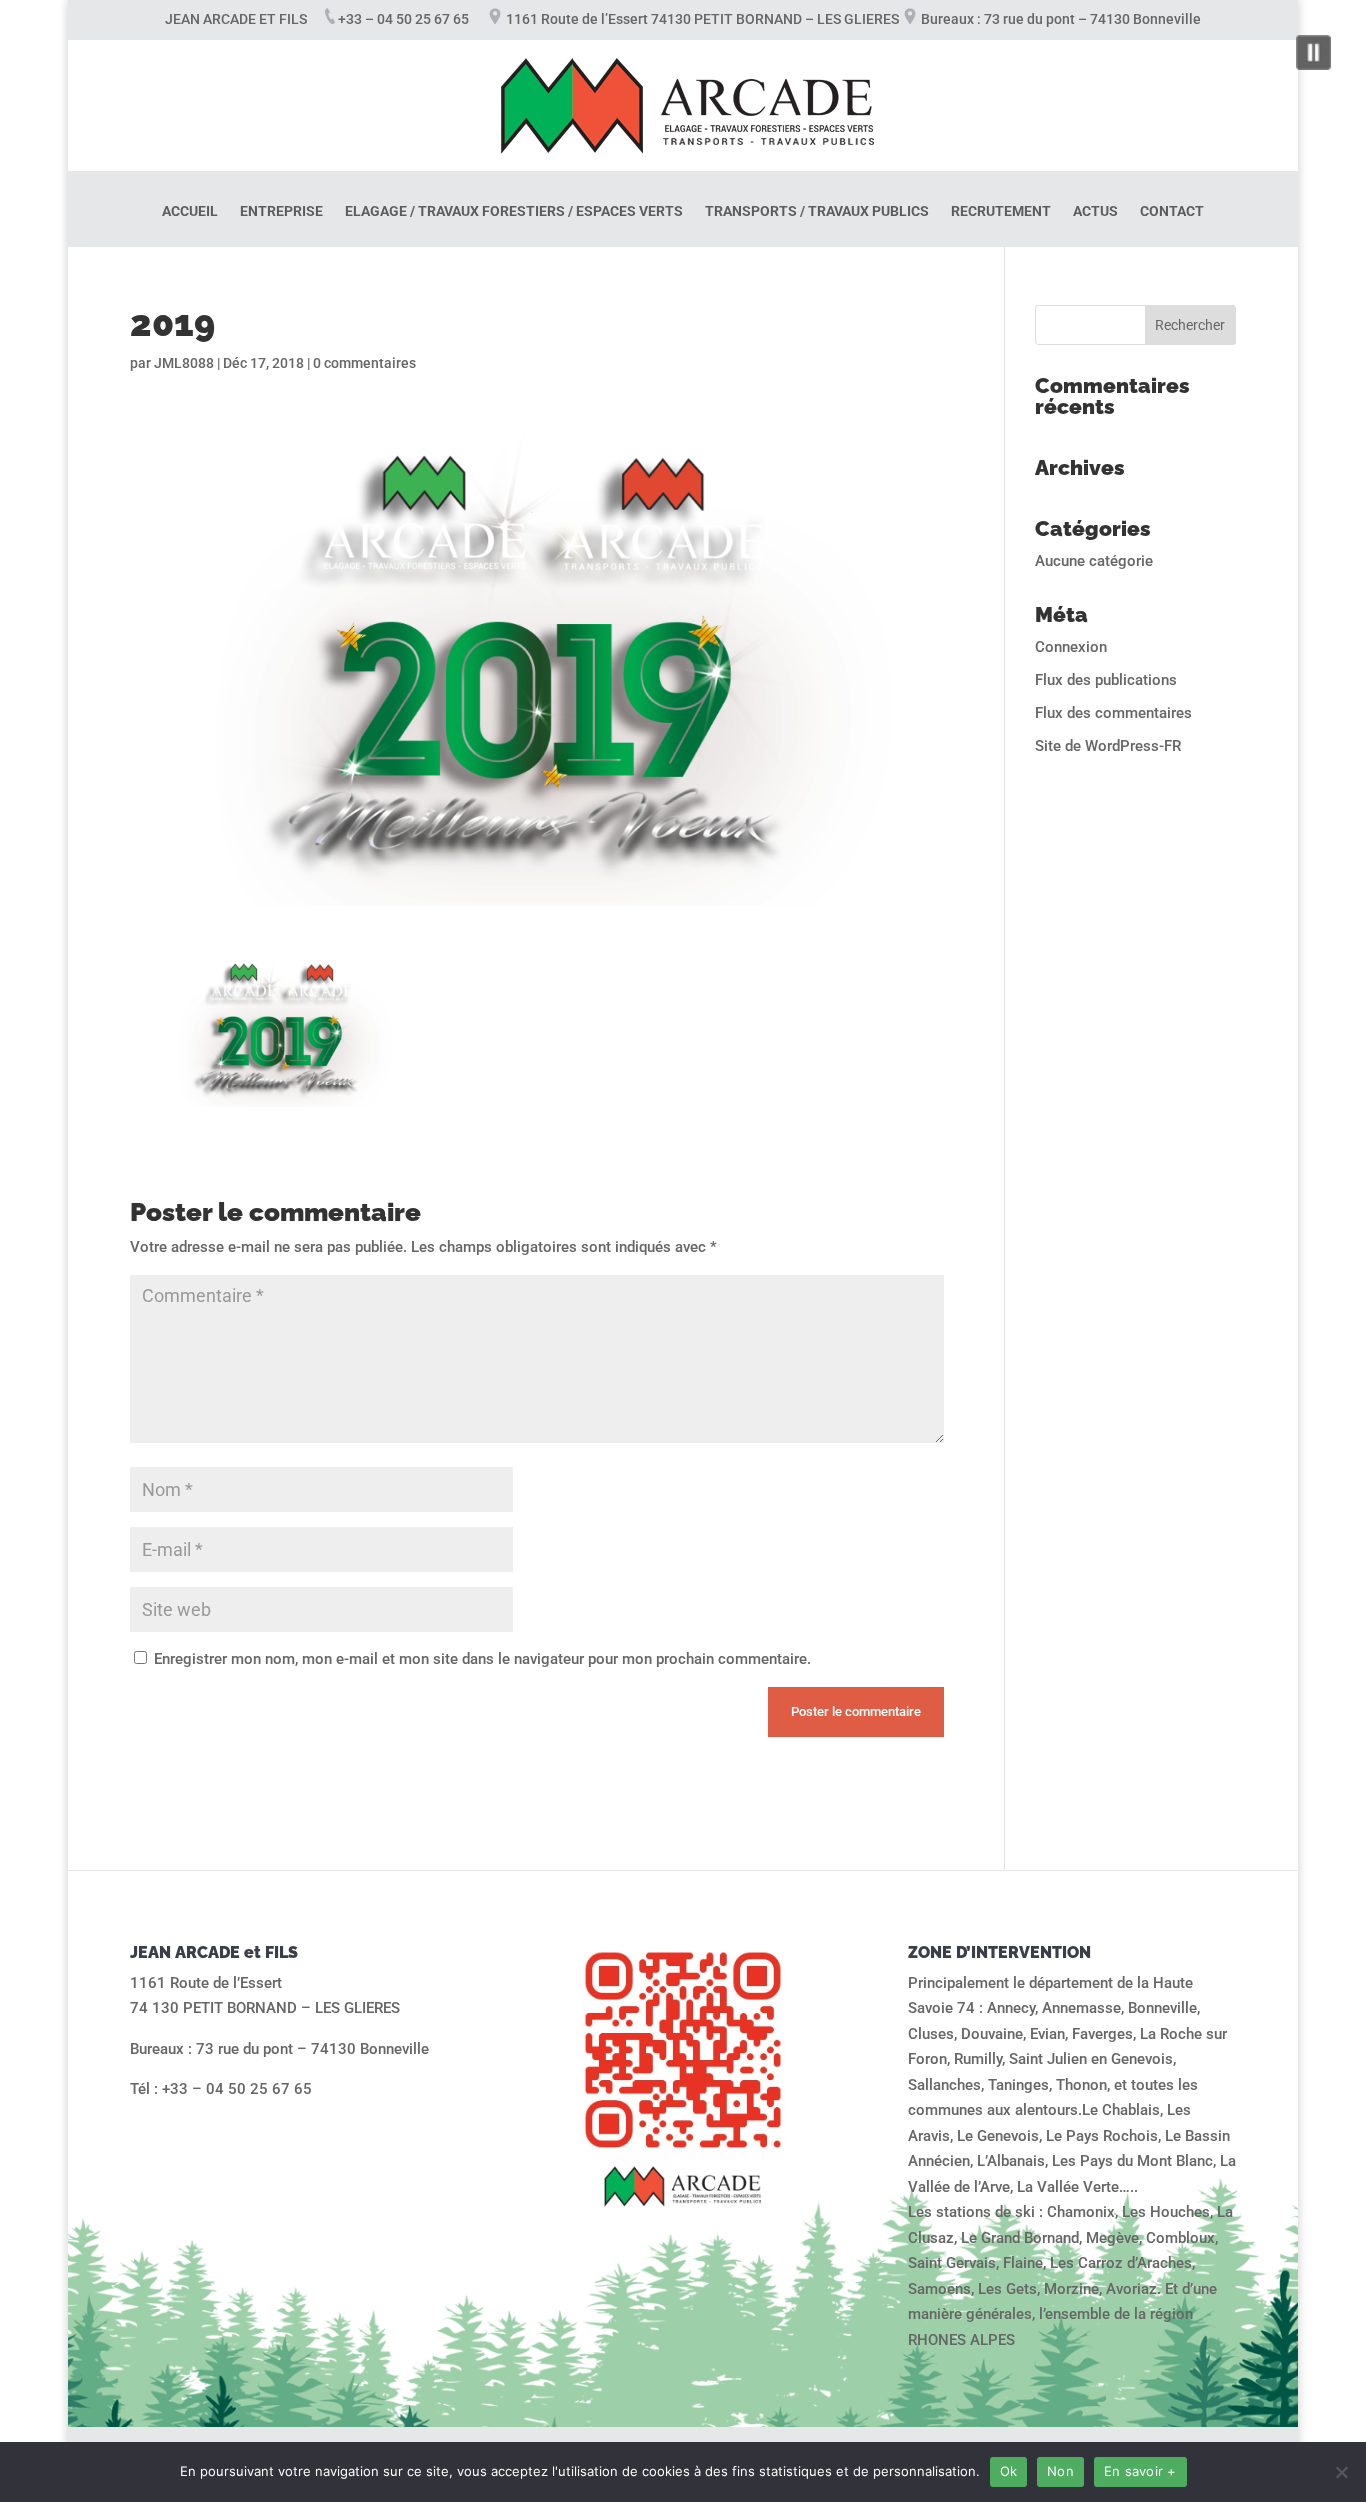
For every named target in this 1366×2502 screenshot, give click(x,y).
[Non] (1341, 2472)
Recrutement (1001, 211)
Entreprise (281, 211)
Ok (1009, 2471)
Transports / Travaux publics (817, 211)
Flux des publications (1106, 680)
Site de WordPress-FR (1108, 746)
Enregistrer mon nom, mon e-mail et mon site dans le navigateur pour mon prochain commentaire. (482, 1659)
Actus (1095, 211)
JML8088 (184, 363)
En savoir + (1140, 2471)
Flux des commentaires (1113, 713)
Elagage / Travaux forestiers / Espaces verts (514, 211)
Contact (1172, 211)
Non (1060, 2471)
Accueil (190, 211)
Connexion (1071, 647)
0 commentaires (364, 363)
